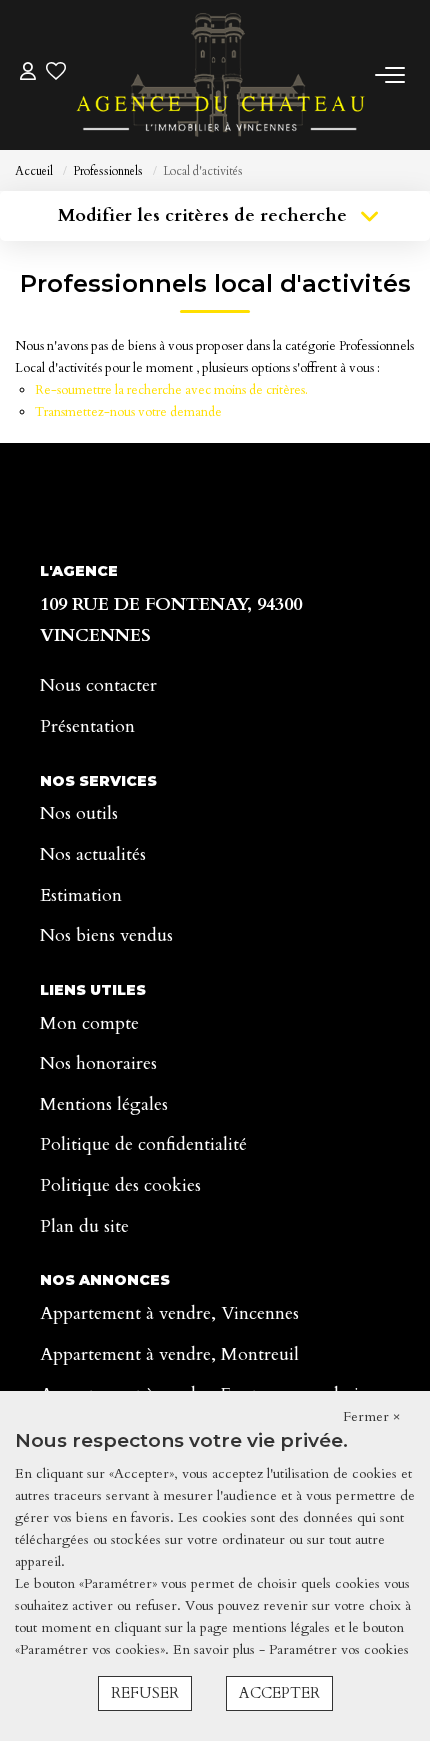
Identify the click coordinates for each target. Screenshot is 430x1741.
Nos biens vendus (106, 935)
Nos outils (79, 813)
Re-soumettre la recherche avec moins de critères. (171, 390)
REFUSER (145, 1693)
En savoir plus (216, 1649)
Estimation (81, 895)
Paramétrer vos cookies (339, 1649)
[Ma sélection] (56, 74)
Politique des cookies (120, 1185)
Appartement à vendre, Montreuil (169, 1354)
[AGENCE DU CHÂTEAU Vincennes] (220, 75)
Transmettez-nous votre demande (128, 412)
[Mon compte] (28, 74)
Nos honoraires (98, 1063)
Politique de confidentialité (143, 1144)
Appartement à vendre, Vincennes (169, 1313)
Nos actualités (93, 854)
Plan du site (84, 1226)
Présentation (87, 726)
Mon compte (89, 1023)
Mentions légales (104, 1104)
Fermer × (371, 1416)
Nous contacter (98, 685)
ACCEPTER (279, 1693)
